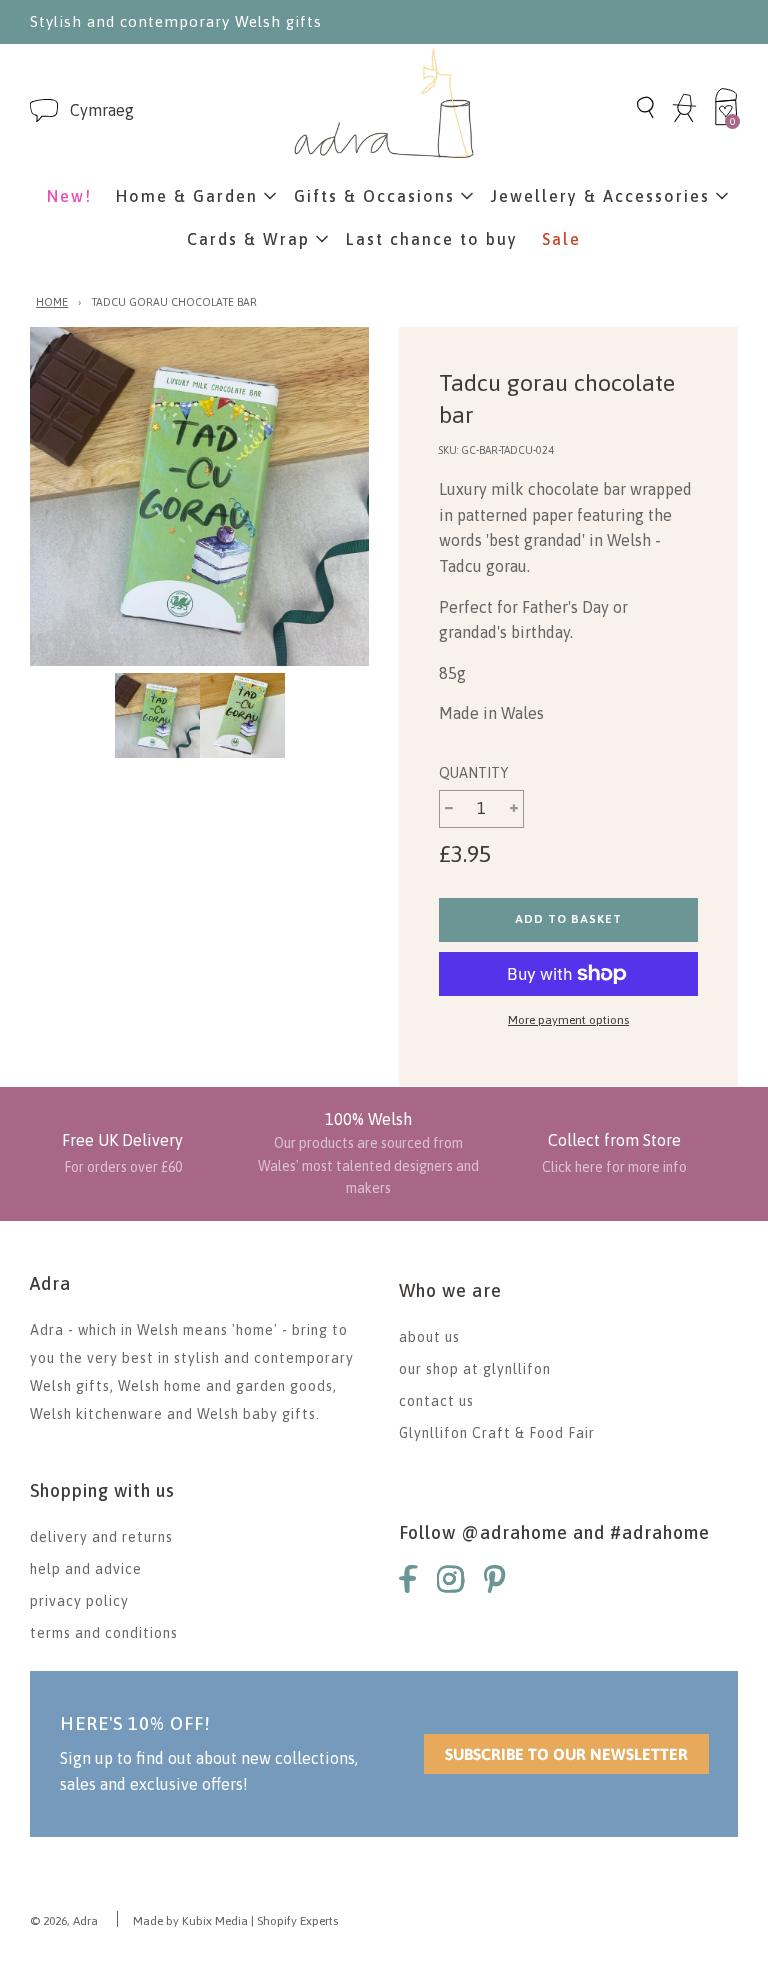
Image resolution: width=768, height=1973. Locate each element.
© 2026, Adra (64, 1921)
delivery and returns (101, 1537)
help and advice (86, 1569)
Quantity (473, 773)
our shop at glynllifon (475, 1369)
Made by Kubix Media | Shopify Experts (235, 1921)
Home (52, 302)
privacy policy (79, 1601)
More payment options (568, 1020)
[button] (102, 110)
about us (429, 1337)
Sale (561, 239)
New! (69, 196)
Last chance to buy (432, 239)
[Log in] (684, 119)
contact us (436, 1401)
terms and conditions (104, 1633)
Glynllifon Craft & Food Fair (497, 1433)
